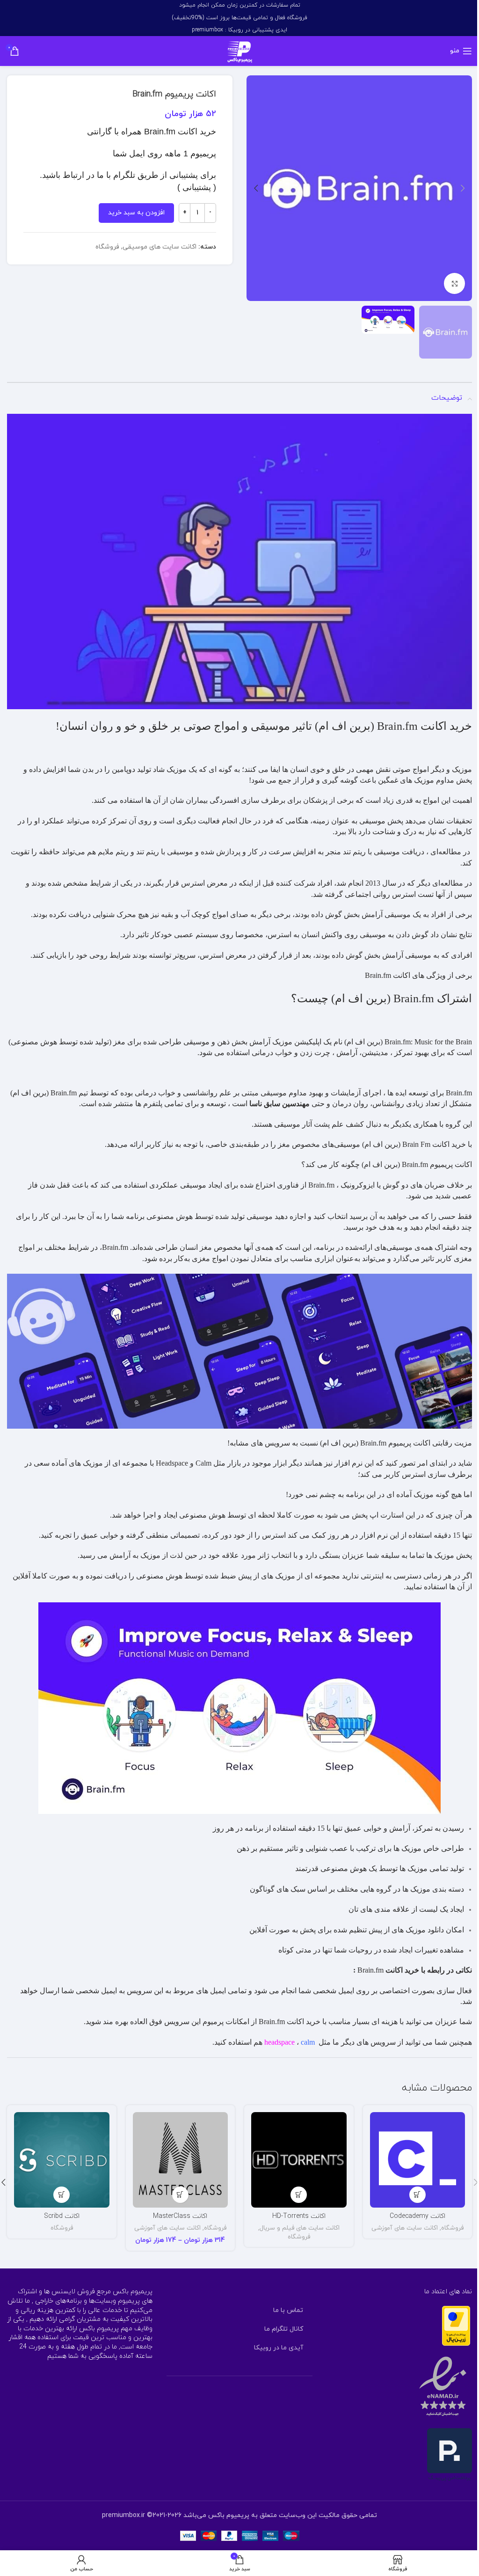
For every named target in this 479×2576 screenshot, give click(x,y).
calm (308, 2042)
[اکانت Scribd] (62, 2160)
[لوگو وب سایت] (240, 50)
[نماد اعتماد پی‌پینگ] (450, 2455)
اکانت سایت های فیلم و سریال (300, 2228)
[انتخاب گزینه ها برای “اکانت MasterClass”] (180, 2195)
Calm (203, 1463)
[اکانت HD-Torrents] (299, 2160)
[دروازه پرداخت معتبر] (456, 2325)
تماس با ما (288, 2310)
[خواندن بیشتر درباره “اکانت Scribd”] (62, 2195)
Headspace (172, 1463)
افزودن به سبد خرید (136, 213)
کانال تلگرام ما (284, 2329)
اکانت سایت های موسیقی (160, 247)
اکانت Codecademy (417, 2216)
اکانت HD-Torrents (299, 2216)
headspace (279, 2042)
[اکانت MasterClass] (181, 2160)
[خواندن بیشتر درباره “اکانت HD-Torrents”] (299, 2195)
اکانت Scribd (62, 2216)
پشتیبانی (197, 187)
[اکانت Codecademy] (418, 2160)
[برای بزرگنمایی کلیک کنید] (454, 283)
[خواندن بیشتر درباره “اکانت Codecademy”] (417, 2195)
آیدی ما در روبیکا (279, 2348)
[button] (463, 188)
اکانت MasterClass (180, 2216)
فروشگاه (107, 247)
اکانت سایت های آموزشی (405, 2228)
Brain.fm (378, 975)
